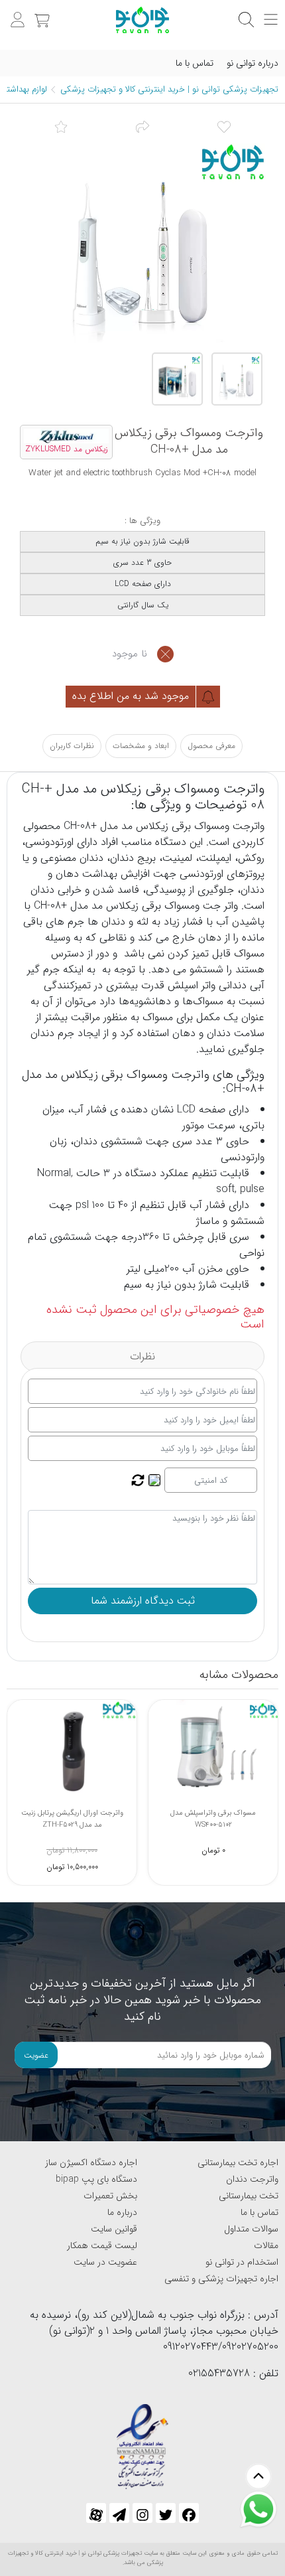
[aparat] (96, 2513)
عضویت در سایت (105, 2262)
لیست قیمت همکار (102, 2245)
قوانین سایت (114, 2229)
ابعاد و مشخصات (141, 746)
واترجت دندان (252, 2179)
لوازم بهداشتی (24, 89)
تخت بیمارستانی (249, 2196)
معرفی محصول (211, 746)
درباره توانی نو (253, 63)
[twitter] (166, 2513)
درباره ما (122, 2212)
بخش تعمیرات (110, 2196)
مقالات (266, 2245)
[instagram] (142, 2513)
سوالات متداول (251, 2229)
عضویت (36, 2055)
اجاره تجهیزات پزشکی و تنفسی (221, 2279)
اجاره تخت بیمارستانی (238, 2162)
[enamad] (142, 2441)
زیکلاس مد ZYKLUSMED (67, 449)
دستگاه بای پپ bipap (96, 2179)
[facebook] (189, 2513)
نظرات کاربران (72, 746)
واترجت (249, 826)
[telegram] (119, 2513)
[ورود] (16, 13)
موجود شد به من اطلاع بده (132, 696)
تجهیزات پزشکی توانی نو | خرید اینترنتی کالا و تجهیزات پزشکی (169, 89)
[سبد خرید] (40, 13)
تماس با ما (195, 63)
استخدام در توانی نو (242, 2262)
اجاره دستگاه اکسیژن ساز (91, 2162)
